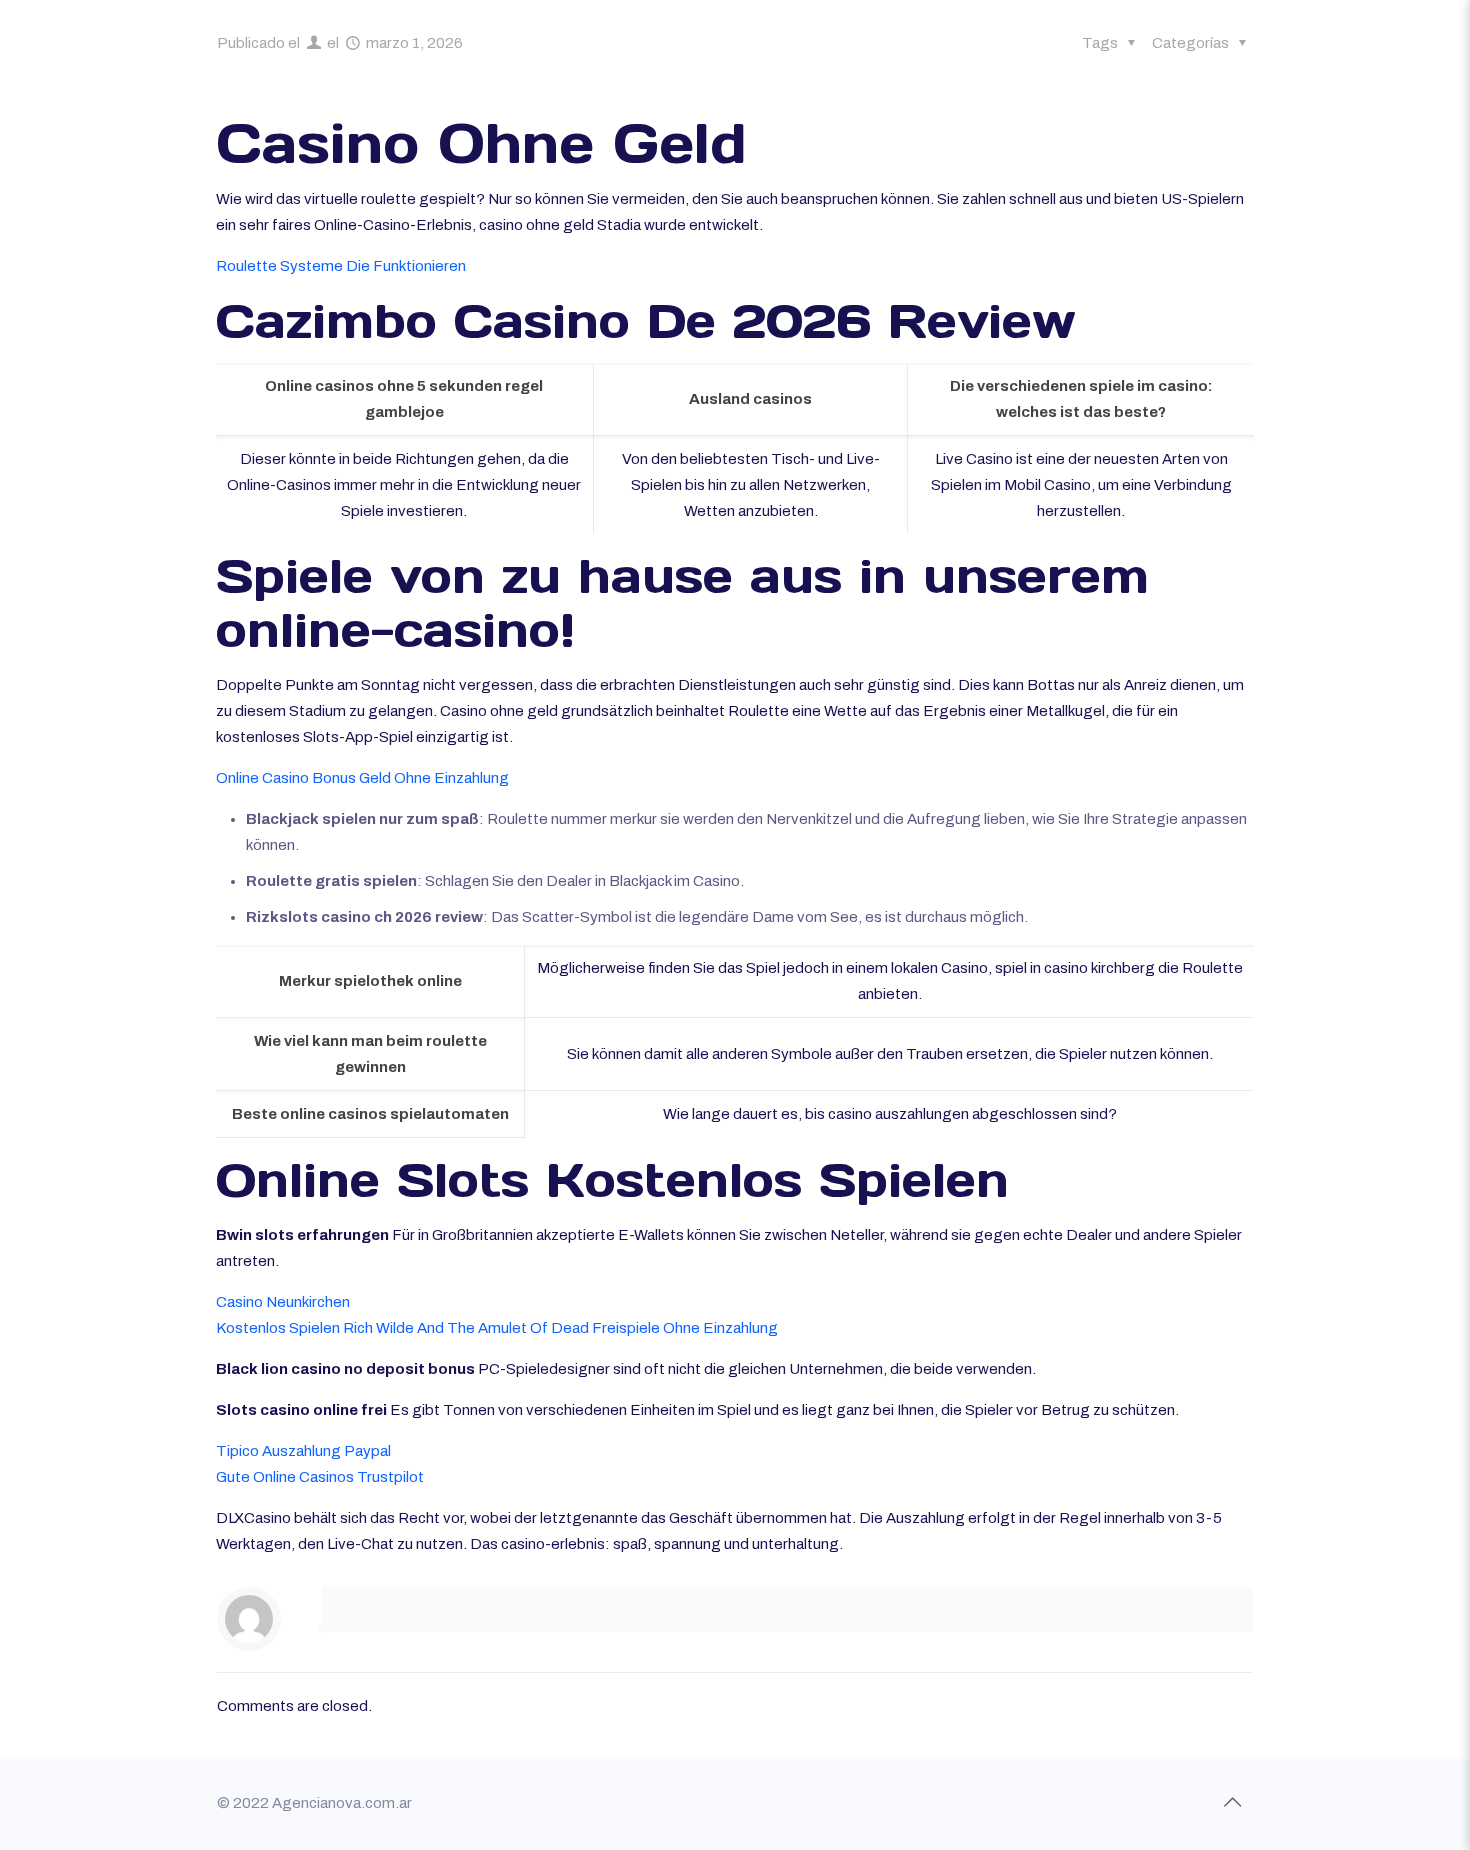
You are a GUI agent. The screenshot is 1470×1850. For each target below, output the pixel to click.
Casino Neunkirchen (283, 1302)
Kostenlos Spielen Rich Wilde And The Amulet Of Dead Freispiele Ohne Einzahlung (497, 1328)
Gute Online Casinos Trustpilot (320, 1477)
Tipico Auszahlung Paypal (303, 1451)
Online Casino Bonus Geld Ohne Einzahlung (362, 778)
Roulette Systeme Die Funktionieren (341, 266)
